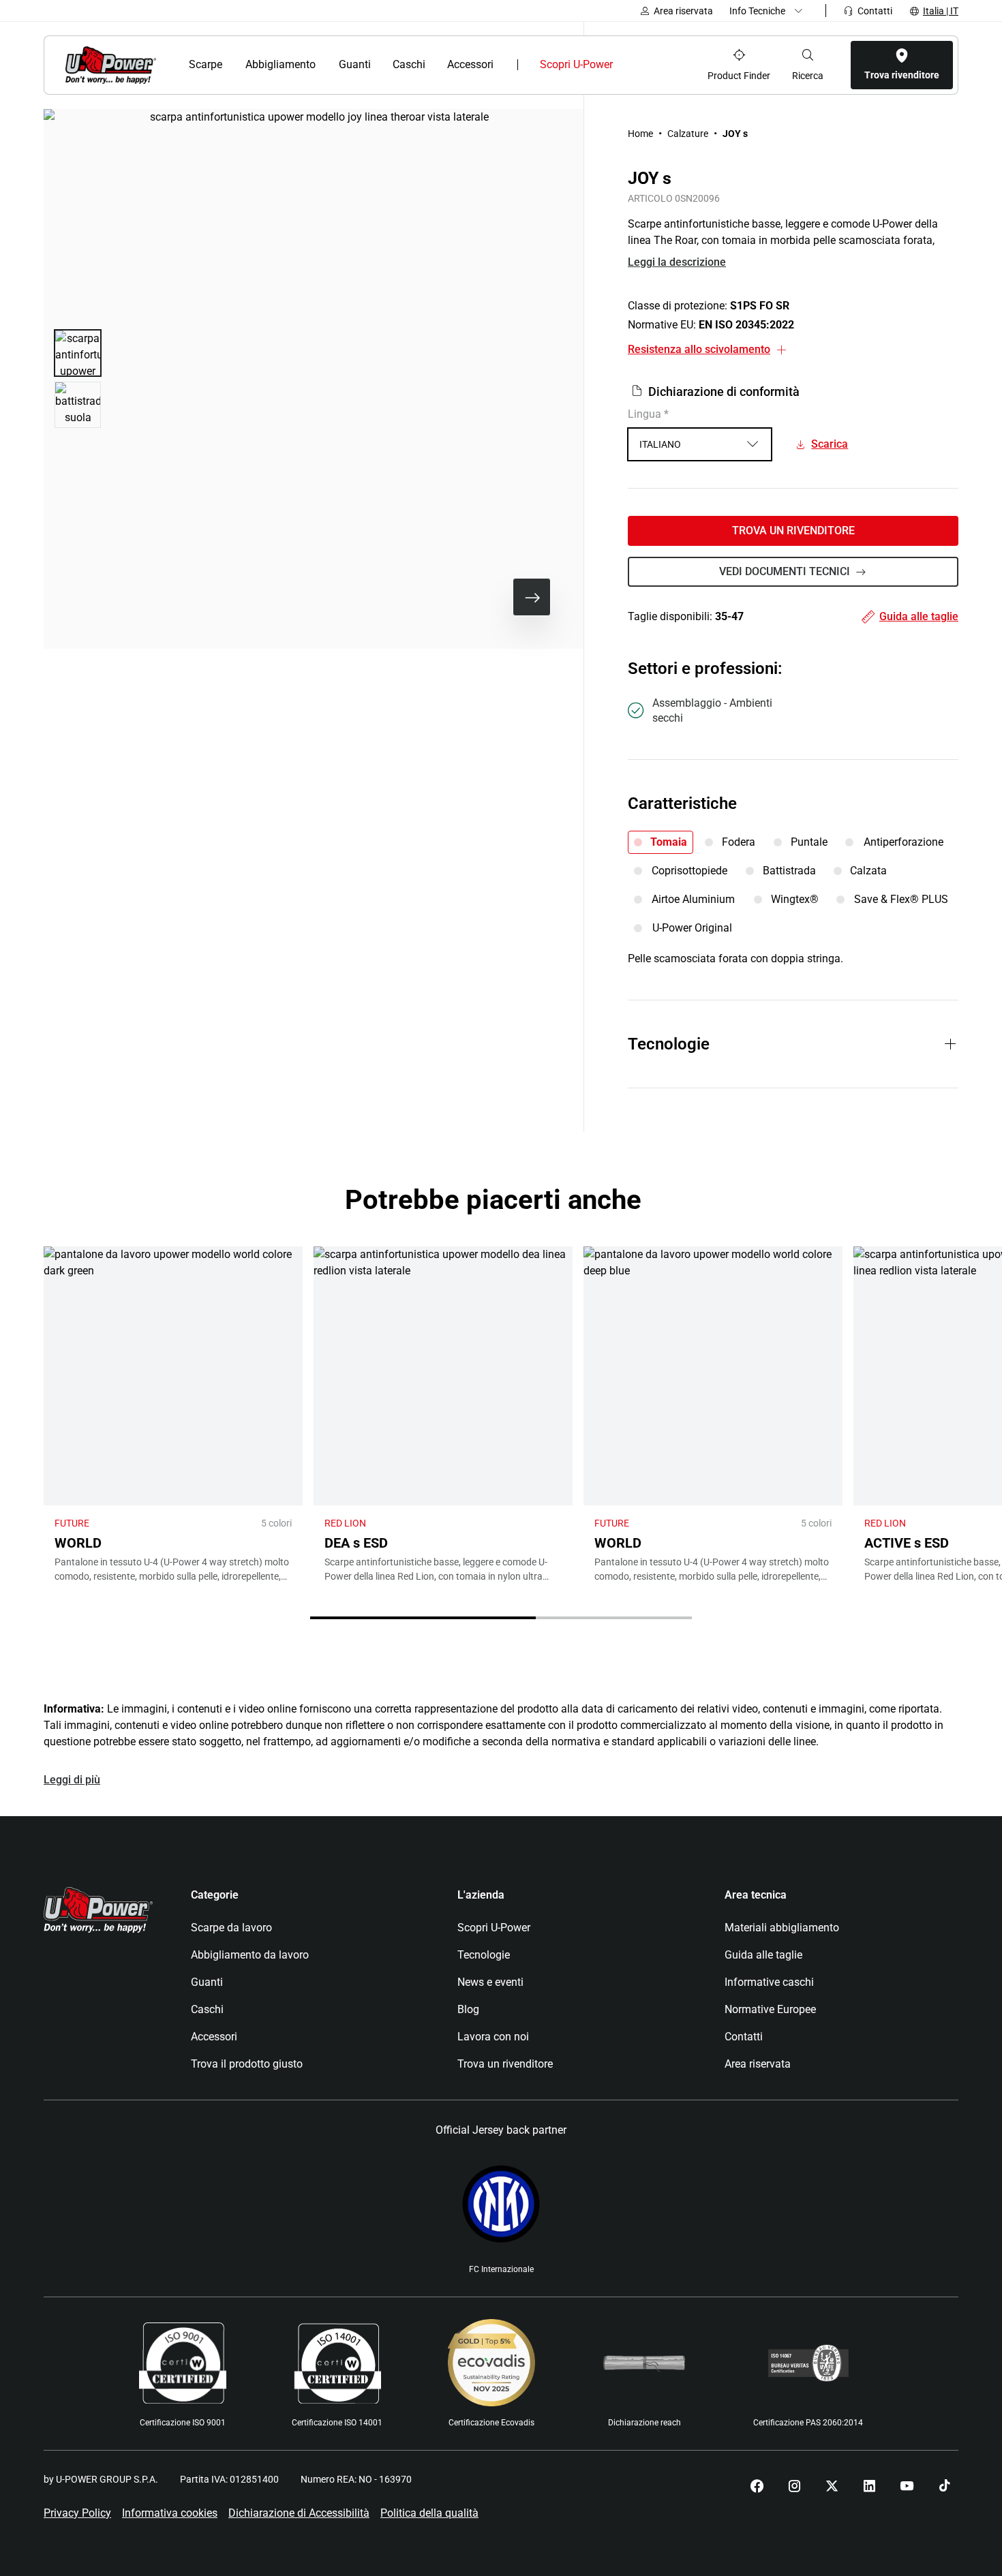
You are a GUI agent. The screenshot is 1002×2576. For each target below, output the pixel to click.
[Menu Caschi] (432, 65)
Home (640, 134)
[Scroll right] (532, 597)
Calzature (688, 134)
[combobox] (700, 444)
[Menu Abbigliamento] (324, 65)
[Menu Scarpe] (231, 65)
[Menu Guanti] (378, 65)
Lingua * (648, 414)
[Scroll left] (488, 597)
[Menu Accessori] (503, 65)
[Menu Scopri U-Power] (624, 65)
